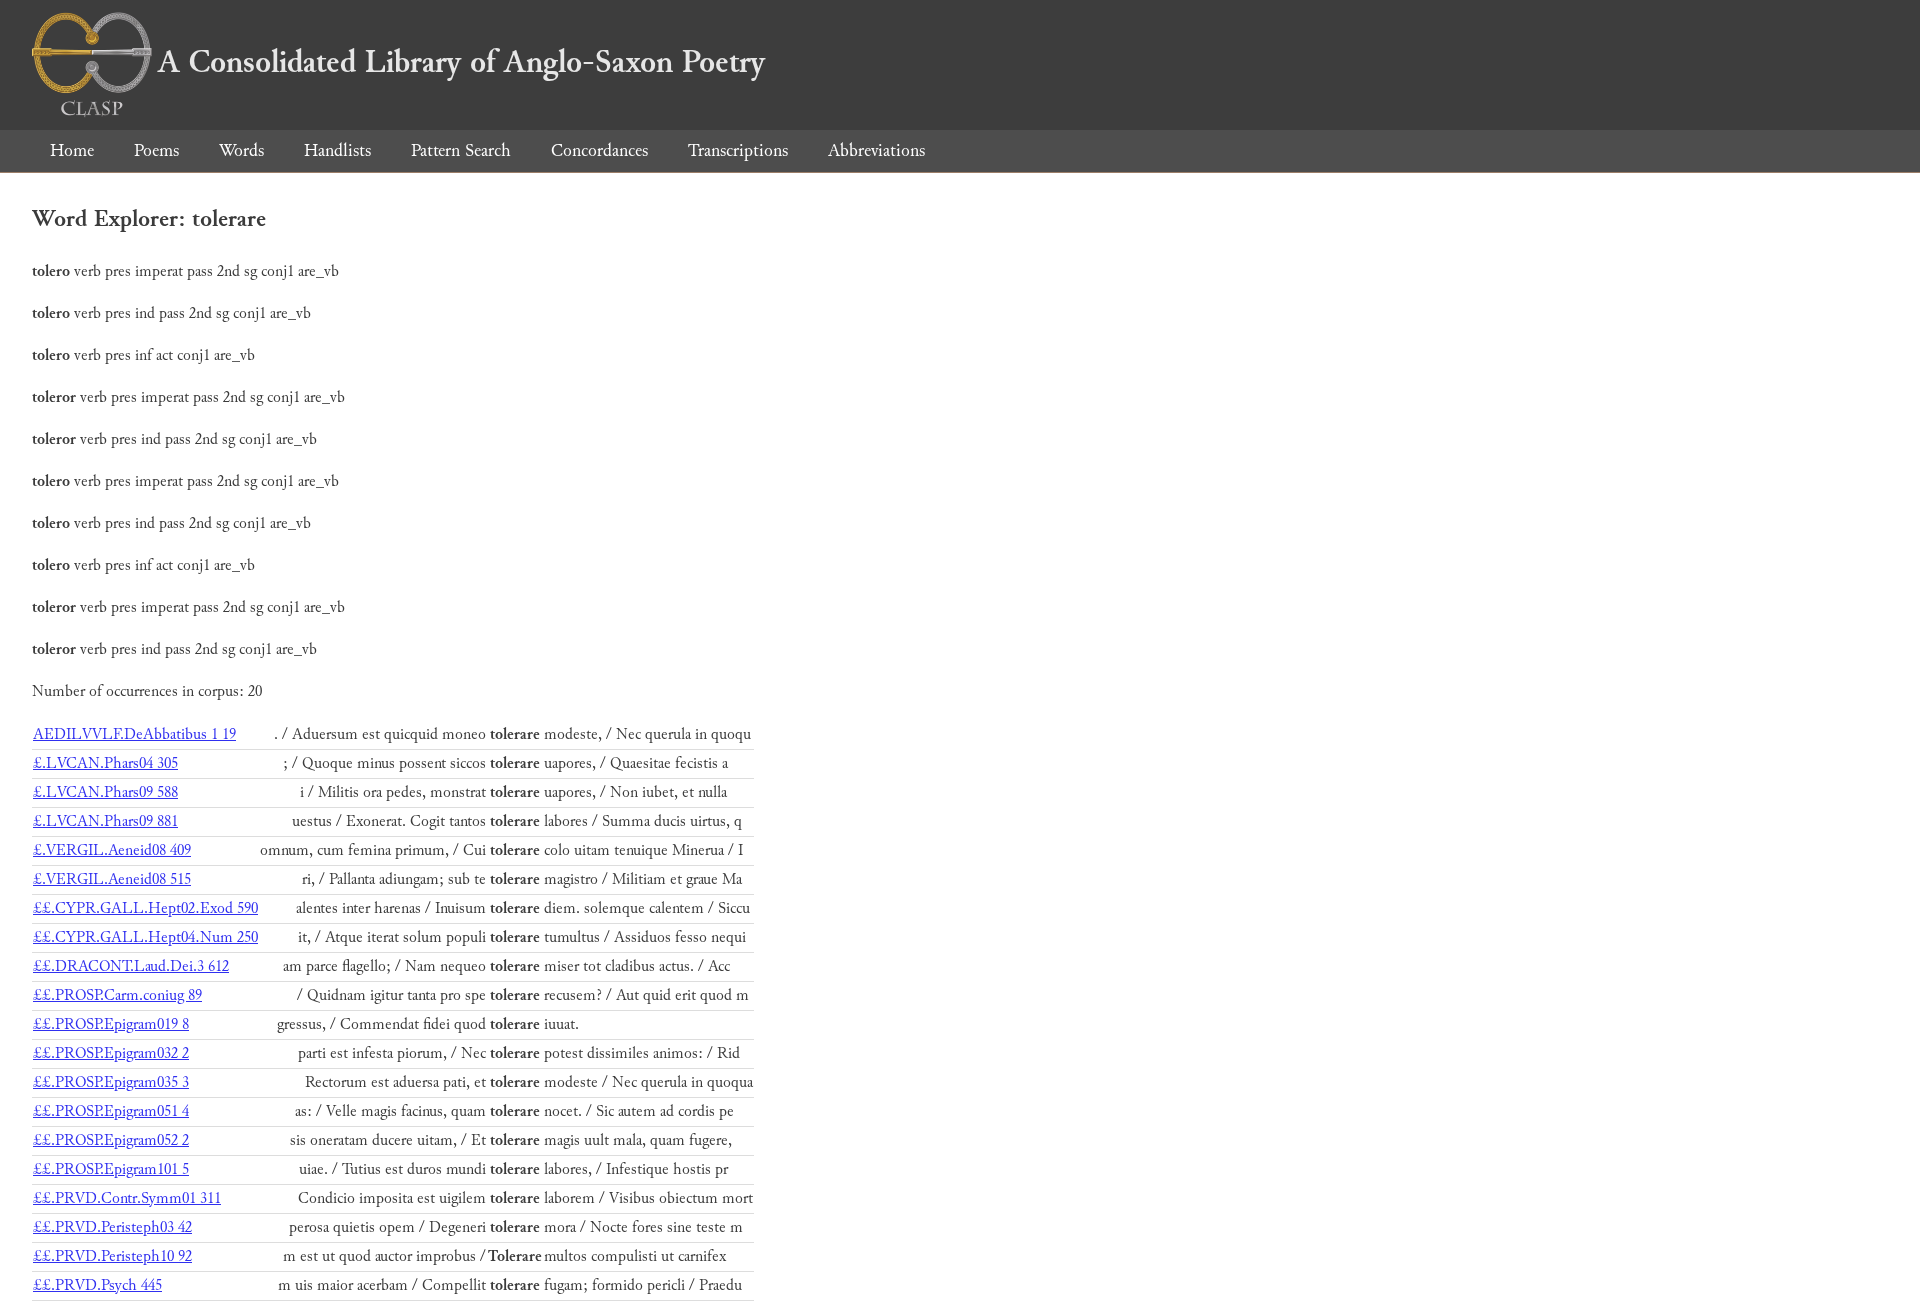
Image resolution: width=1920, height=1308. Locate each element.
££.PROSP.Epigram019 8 (111, 1024)
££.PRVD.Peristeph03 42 (112, 1227)
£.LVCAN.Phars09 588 (105, 792)
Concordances (599, 150)
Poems (156, 150)
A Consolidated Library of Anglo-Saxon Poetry (461, 62)
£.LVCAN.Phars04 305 (105, 763)
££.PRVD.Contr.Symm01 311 (127, 1198)
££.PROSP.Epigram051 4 (111, 1111)
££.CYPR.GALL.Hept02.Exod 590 (145, 908)
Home (72, 150)
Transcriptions (738, 150)
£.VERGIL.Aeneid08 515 (112, 879)
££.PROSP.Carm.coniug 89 (117, 995)
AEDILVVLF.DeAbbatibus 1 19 (134, 734)
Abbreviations (876, 150)
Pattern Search (461, 150)
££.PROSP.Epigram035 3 (111, 1082)
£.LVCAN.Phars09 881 (105, 821)
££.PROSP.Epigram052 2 (111, 1140)
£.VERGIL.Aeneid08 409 (112, 850)
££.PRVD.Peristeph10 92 (112, 1256)
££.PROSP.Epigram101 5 (111, 1169)
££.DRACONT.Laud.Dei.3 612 (131, 966)
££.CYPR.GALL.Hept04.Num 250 (145, 937)
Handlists (337, 150)
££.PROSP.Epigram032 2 (111, 1053)
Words (241, 150)
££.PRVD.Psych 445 (97, 1285)
